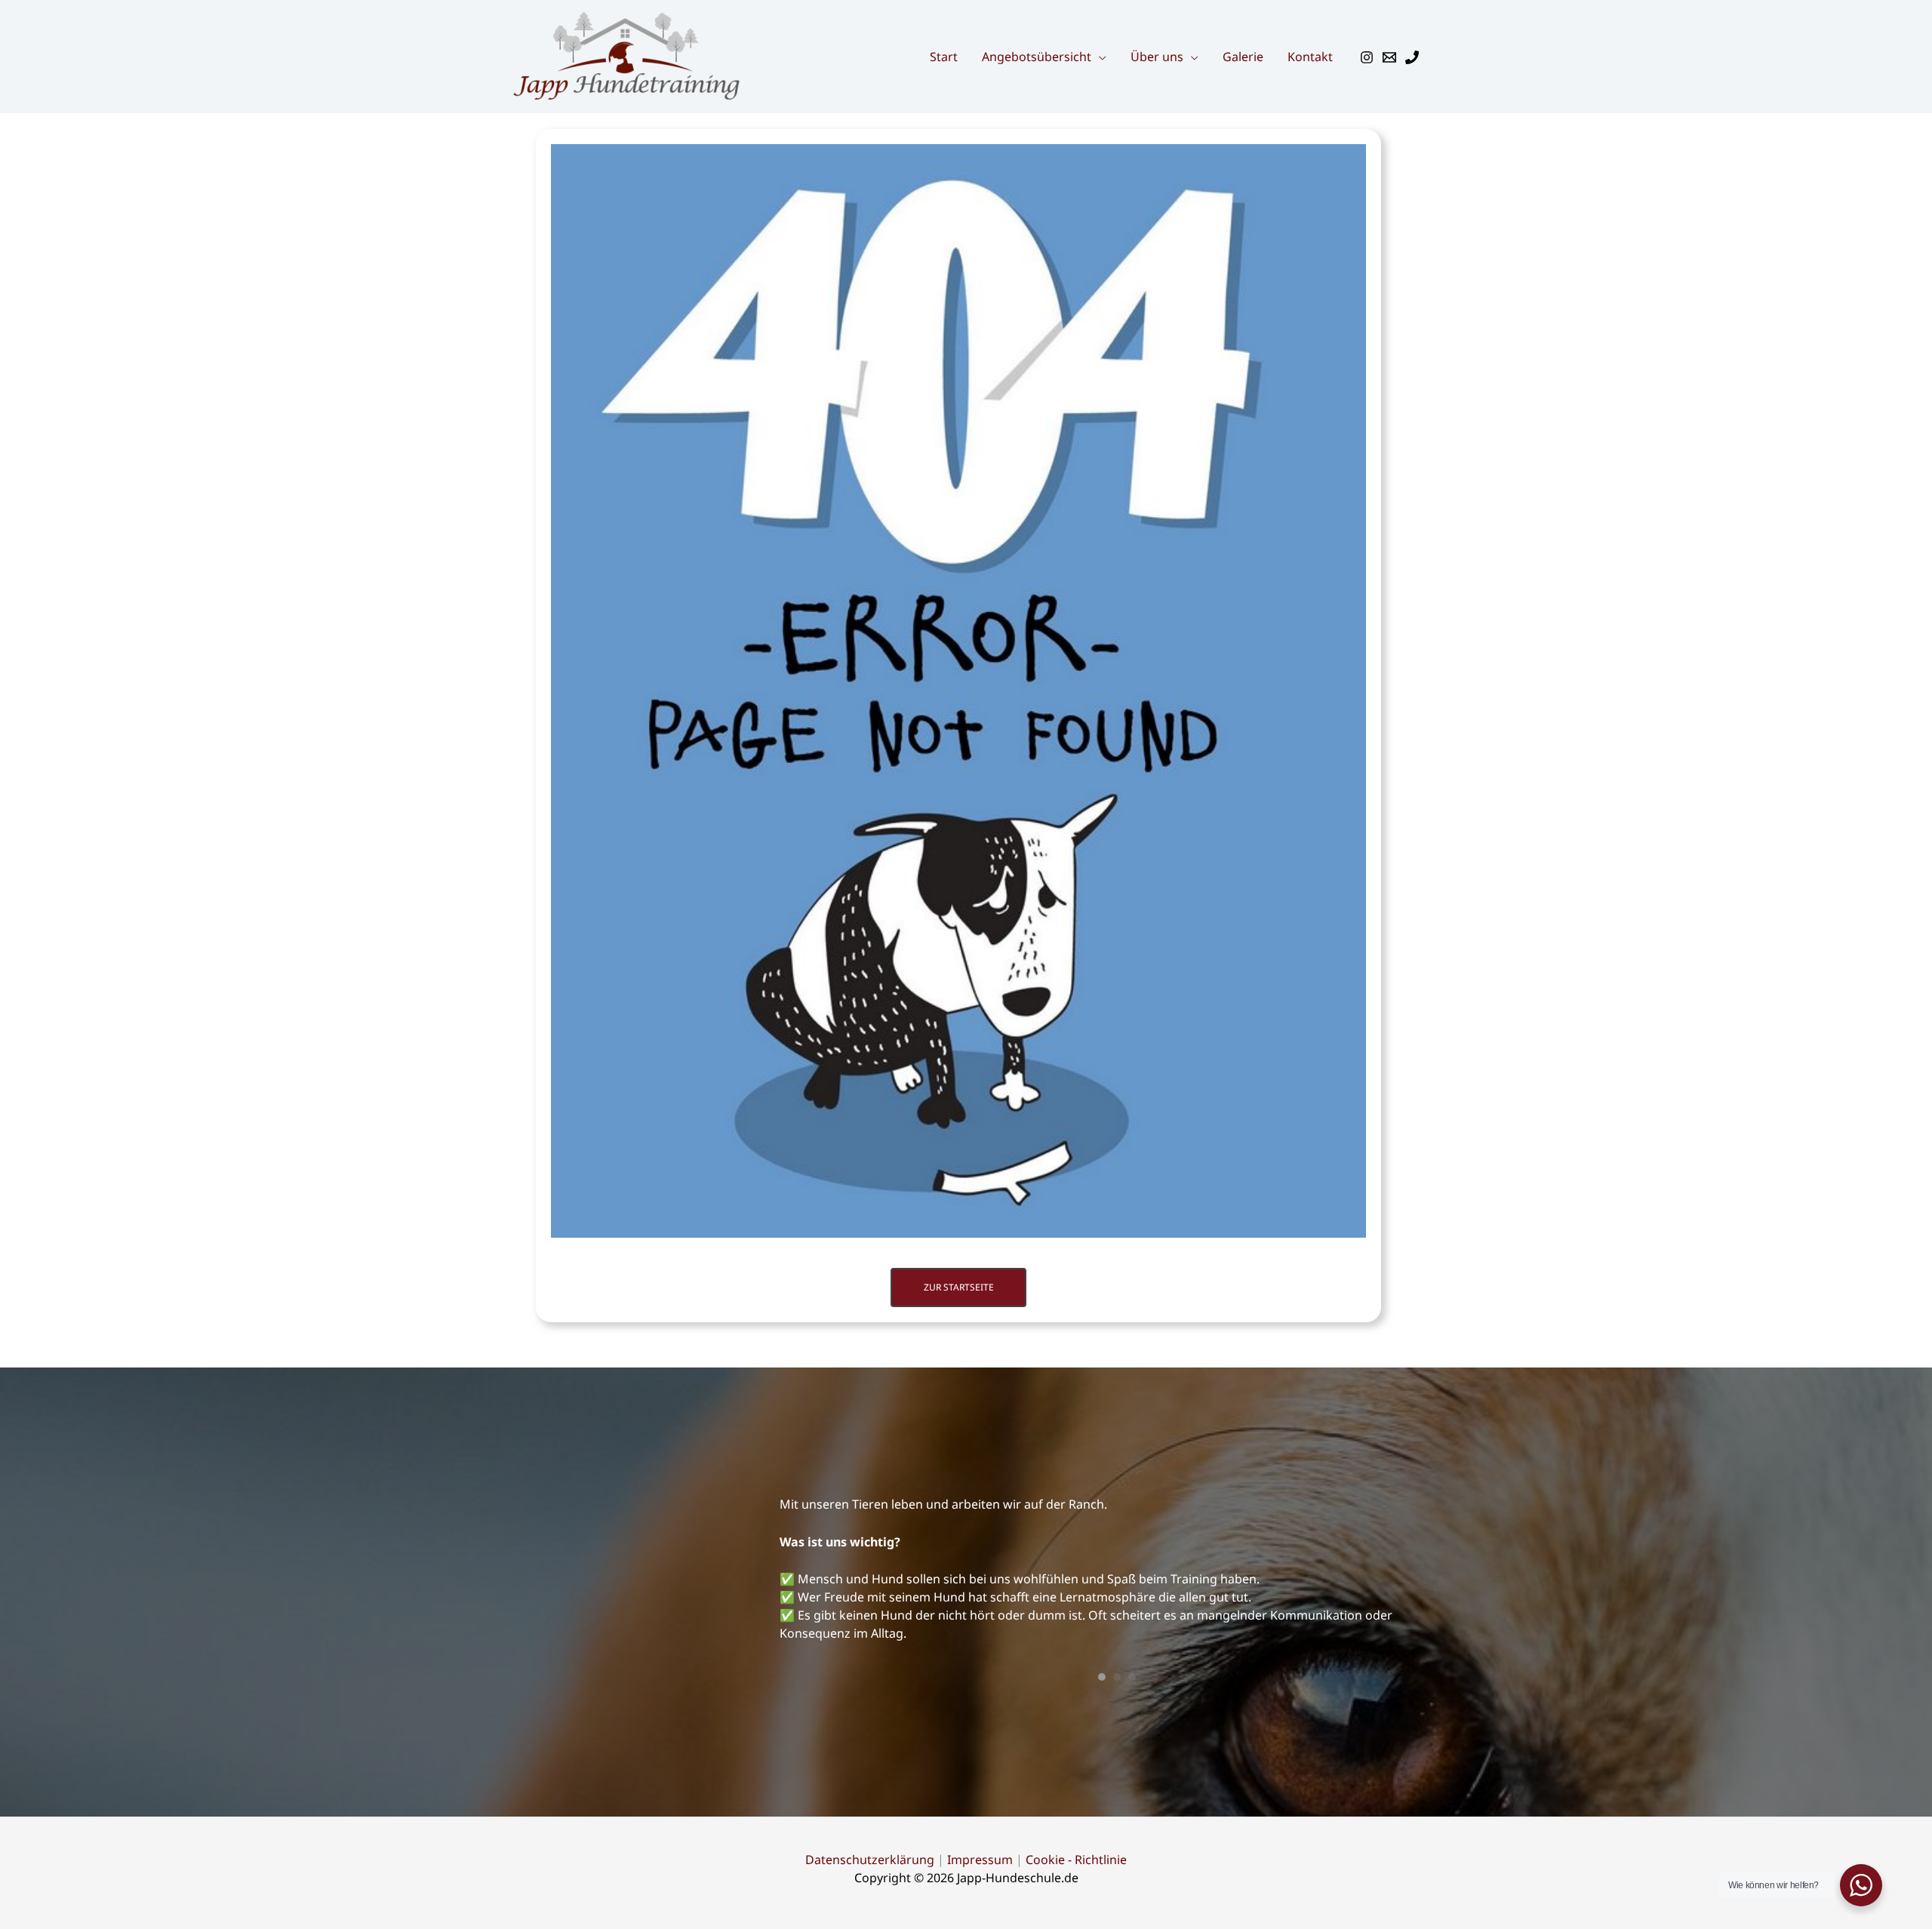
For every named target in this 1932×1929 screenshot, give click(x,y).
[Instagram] (1367, 57)
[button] (1099, 57)
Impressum (980, 1767)
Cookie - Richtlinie (1076, 1767)
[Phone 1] (1412, 57)
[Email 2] (1389, 57)
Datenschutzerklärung (870, 1767)
